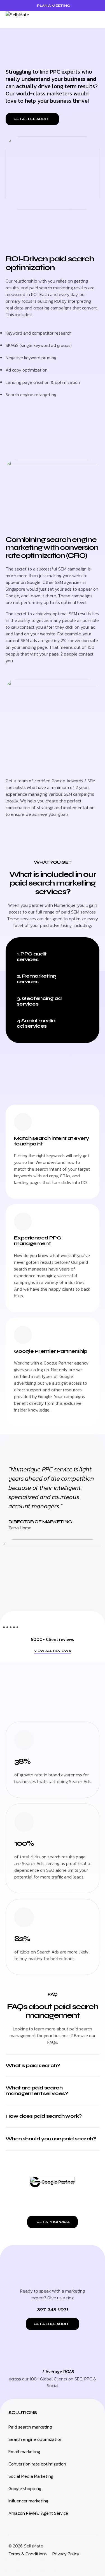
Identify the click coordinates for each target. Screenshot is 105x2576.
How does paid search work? (44, 2116)
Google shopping (25, 2488)
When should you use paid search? (51, 2139)
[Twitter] (24, 2565)
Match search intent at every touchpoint (52, 1141)
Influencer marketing (28, 2501)
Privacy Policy (66, 2554)
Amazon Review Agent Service (38, 2513)
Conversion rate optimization (37, 2464)
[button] (98, 20)
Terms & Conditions (28, 2554)
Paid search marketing (30, 2427)
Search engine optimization (35, 2439)
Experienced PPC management (38, 1241)
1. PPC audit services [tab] (32, 957)
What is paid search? (33, 2065)
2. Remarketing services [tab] (37, 979)
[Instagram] (11, 2565)
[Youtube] (49, 2565)
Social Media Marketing (31, 2476)
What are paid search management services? (37, 2091)
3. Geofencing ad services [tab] (39, 1001)
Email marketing (24, 2451)
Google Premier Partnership (51, 1351)
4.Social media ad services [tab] (36, 1023)
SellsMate (34, 2546)
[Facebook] (36, 2565)
